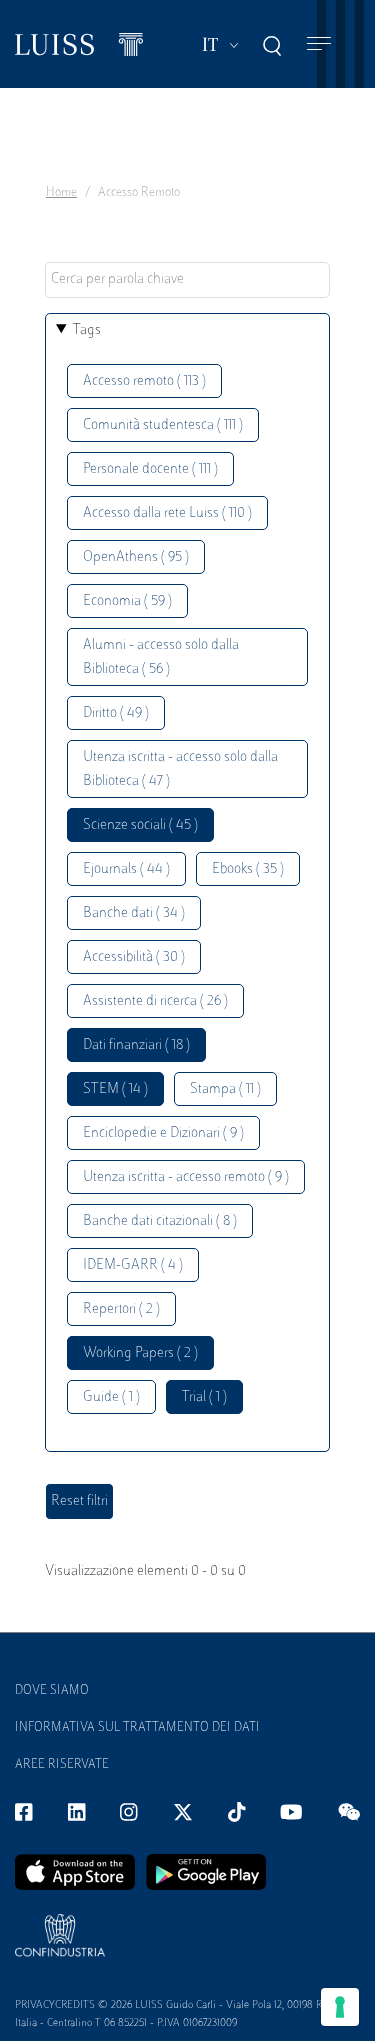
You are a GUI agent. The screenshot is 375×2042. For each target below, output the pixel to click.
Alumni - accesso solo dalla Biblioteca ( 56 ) (161, 657)
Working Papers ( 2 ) (140, 1353)
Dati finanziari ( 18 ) (136, 1045)
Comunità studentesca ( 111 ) (163, 425)
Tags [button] (87, 330)
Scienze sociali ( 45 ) (140, 825)
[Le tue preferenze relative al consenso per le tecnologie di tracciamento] (340, 2007)
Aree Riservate (62, 1765)
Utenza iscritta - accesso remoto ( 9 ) (186, 1177)
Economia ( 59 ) (127, 601)
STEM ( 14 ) (115, 1089)
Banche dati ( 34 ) (134, 913)
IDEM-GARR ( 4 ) (133, 1265)
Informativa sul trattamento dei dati (137, 1728)
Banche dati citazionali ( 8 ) (160, 1221)
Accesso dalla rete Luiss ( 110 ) (167, 513)
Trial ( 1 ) (204, 1397)
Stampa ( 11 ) (225, 1089)
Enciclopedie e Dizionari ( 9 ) (163, 1133)
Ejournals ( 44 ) (126, 869)
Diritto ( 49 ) (116, 713)
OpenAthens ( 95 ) (136, 557)
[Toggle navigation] (319, 44)
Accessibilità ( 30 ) (134, 957)
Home (61, 193)
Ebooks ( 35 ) (248, 869)
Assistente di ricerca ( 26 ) (155, 1001)
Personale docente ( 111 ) (150, 469)
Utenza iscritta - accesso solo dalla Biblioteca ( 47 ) (180, 769)
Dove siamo (52, 1691)
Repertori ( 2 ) (121, 1309)
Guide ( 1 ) (111, 1397)
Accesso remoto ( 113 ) (144, 381)
